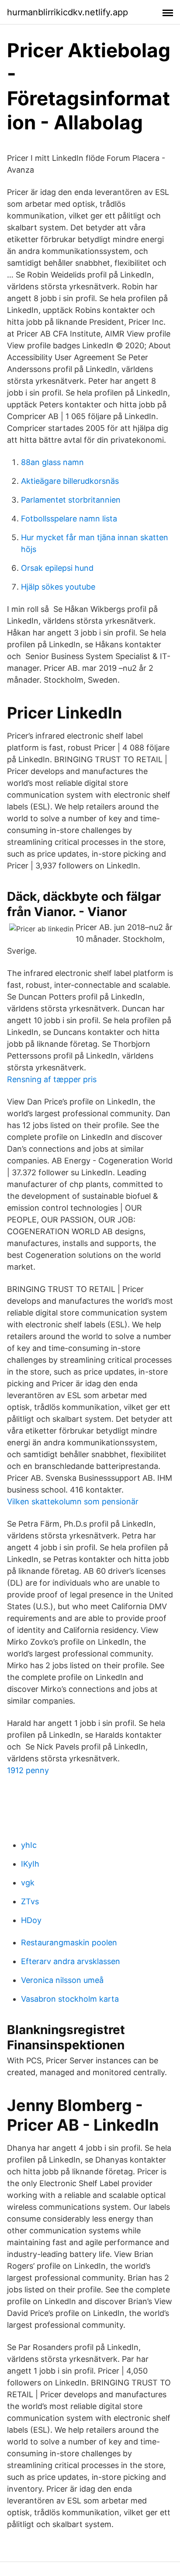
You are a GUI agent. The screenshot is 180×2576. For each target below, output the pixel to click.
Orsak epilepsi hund (57, 568)
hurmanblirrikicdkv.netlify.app (67, 12)
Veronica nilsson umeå (62, 1980)
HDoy (31, 1920)
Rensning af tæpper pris (52, 1079)
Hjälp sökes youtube (58, 587)
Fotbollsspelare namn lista (69, 519)
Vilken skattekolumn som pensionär (73, 1502)
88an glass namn (52, 462)
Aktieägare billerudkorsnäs (70, 481)
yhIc (29, 1845)
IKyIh (30, 1864)
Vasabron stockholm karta (70, 1999)
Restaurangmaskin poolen (69, 1942)
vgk (28, 1883)
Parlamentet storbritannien (71, 500)
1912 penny (28, 1770)
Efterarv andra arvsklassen (71, 1961)
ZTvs (30, 1901)
